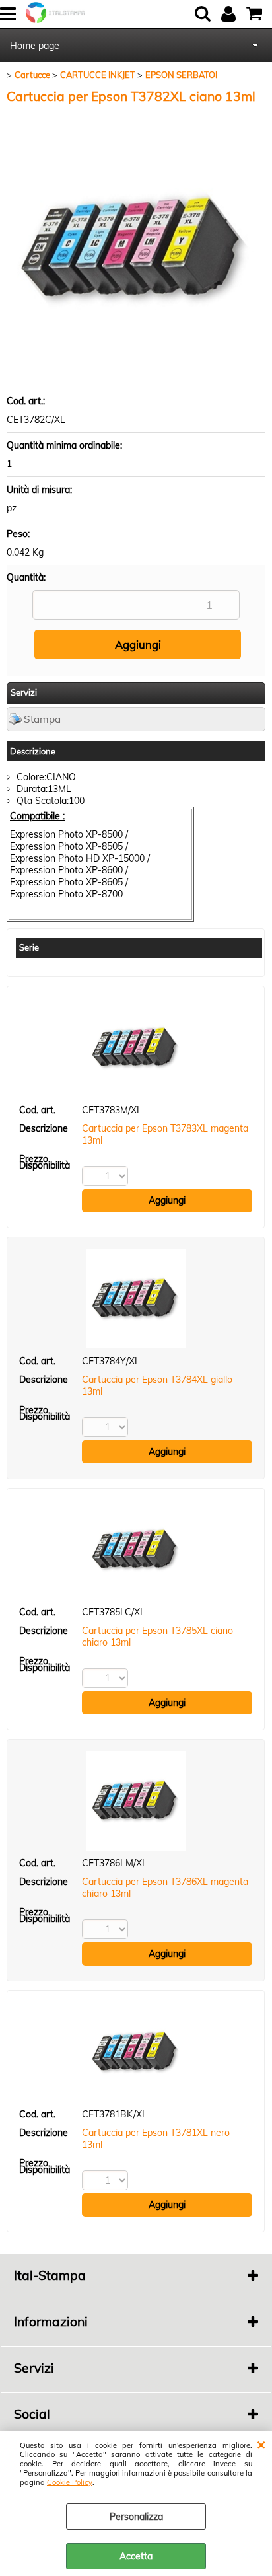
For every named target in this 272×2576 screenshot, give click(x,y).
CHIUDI (261, 2444)
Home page (35, 46)
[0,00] (256, 14)
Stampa (42, 719)
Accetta (136, 2556)
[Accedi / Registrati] (230, 14)
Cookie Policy (70, 2482)
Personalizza (136, 2517)
